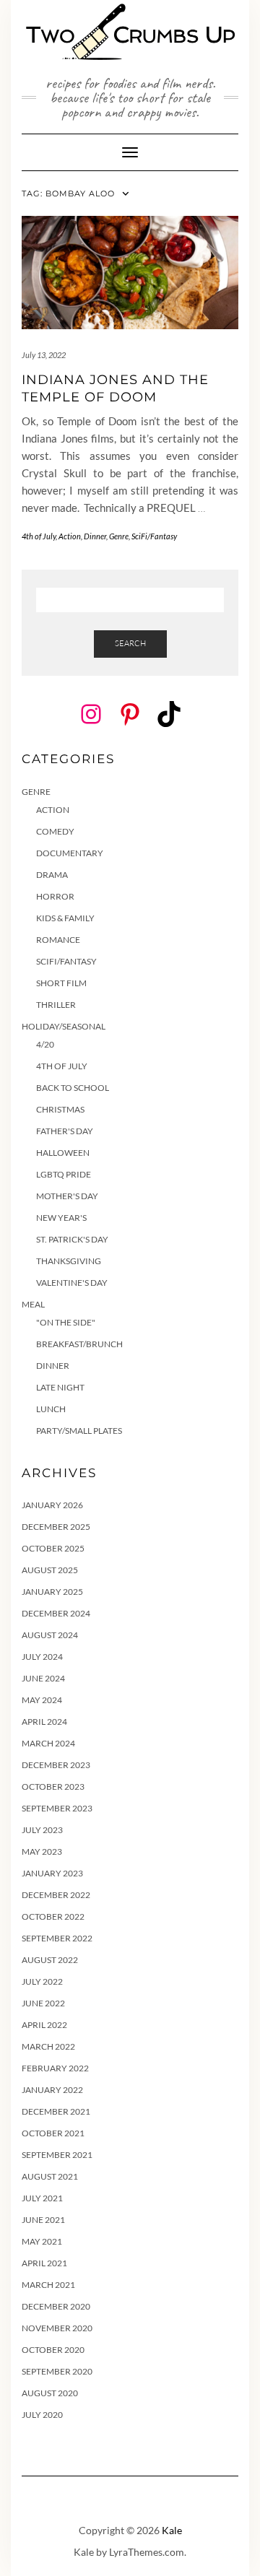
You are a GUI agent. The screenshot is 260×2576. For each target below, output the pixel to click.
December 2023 (56, 1765)
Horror (55, 896)
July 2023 (42, 1830)
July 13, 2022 (44, 355)
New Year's (61, 1218)
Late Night (60, 1387)
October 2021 (53, 2133)
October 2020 (53, 2350)
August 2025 (50, 1570)
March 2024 (48, 1743)
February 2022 (55, 2068)
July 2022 (42, 1981)
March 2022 (48, 2046)
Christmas (60, 1109)
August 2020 (50, 2393)
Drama (52, 875)
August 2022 (50, 1960)
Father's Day (65, 1131)
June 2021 (43, 2220)
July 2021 (42, 2198)
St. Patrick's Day (72, 1239)
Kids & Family (65, 918)
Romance (58, 940)
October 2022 (53, 1916)
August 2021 (50, 2176)
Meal (33, 1304)
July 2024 (42, 1657)
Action (70, 536)
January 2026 (52, 1505)
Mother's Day (67, 1196)
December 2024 (56, 1613)
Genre (119, 536)
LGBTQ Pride (64, 1174)
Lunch (51, 1409)
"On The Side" (66, 1322)
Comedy (55, 831)
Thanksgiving (69, 1261)
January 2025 (52, 1592)
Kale (172, 2530)
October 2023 (53, 1787)
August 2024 (50, 1635)
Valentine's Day (72, 1283)
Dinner (95, 536)
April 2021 (44, 2263)
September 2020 (57, 2371)
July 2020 (42, 2415)
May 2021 (42, 2241)
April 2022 (44, 2025)
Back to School (73, 1088)
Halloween (63, 1153)
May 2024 (42, 1700)
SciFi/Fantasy (154, 536)
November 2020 (57, 2328)
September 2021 (57, 2155)
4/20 (45, 1044)
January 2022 (52, 2090)
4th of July (39, 536)
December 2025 (56, 1527)
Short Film (61, 983)
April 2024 (44, 1722)
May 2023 (42, 1851)
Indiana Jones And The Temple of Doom (115, 388)
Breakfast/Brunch (79, 1344)
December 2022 (56, 1895)
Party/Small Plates (79, 1431)
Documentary (70, 853)
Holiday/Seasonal (64, 1026)
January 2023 (52, 1873)
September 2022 (57, 1938)
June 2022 (43, 2003)
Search (130, 643)
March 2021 (48, 2285)
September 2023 (57, 1808)
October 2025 (53, 1548)
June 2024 (43, 1678)
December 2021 (56, 2111)
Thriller (56, 1005)
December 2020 (56, 2306)
